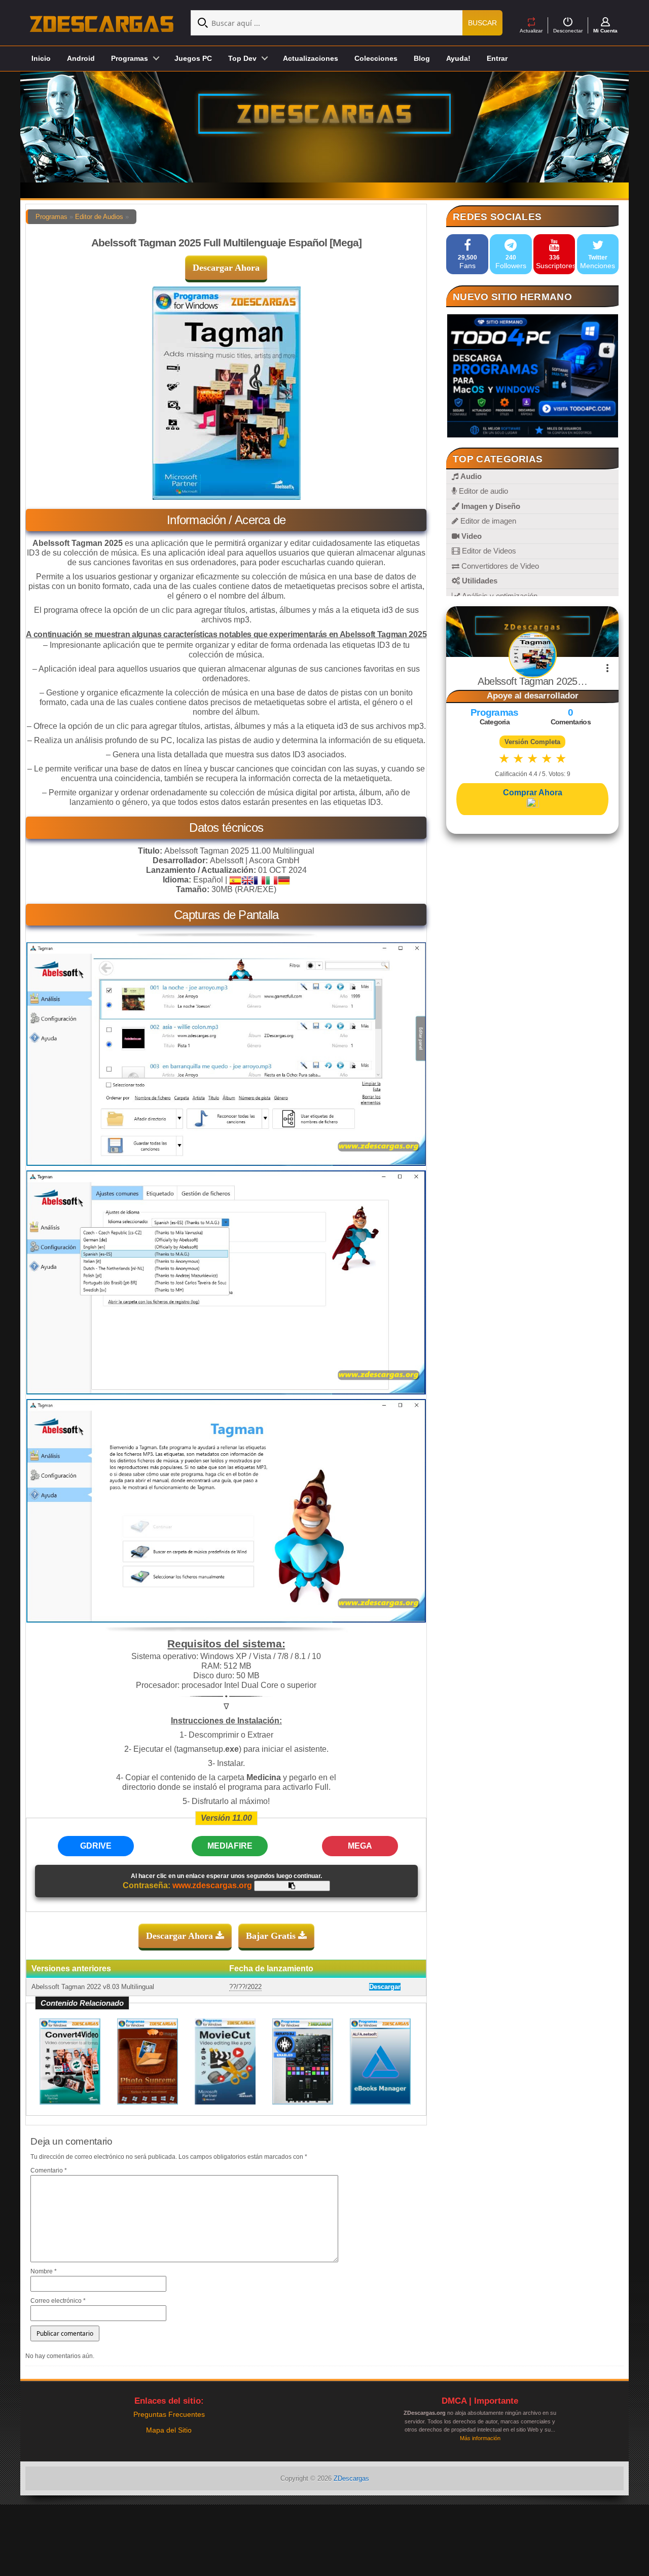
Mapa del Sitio (169, 2430)
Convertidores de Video (499, 566)
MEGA (360, 1846)
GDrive (96, 1846)
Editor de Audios (99, 217)
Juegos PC (193, 58)
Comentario (49, 2170)
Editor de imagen (487, 521)
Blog (422, 58)
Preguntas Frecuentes (169, 2414)
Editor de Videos (488, 551)
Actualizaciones (311, 58)
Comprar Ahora (533, 793)
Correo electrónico (58, 2301)
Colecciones (376, 58)
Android (81, 58)
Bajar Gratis (272, 1936)
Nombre (44, 2271)
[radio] (504, 759)
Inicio (41, 58)
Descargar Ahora (226, 268)
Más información (480, 2438)
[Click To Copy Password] (292, 1886)
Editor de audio (482, 491)
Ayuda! (458, 58)
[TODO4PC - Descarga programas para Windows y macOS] (532, 376)
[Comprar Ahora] (532, 803)
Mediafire (230, 1846)
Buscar (482, 23)
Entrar (497, 58)
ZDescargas (351, 2478)
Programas (51, 217)
